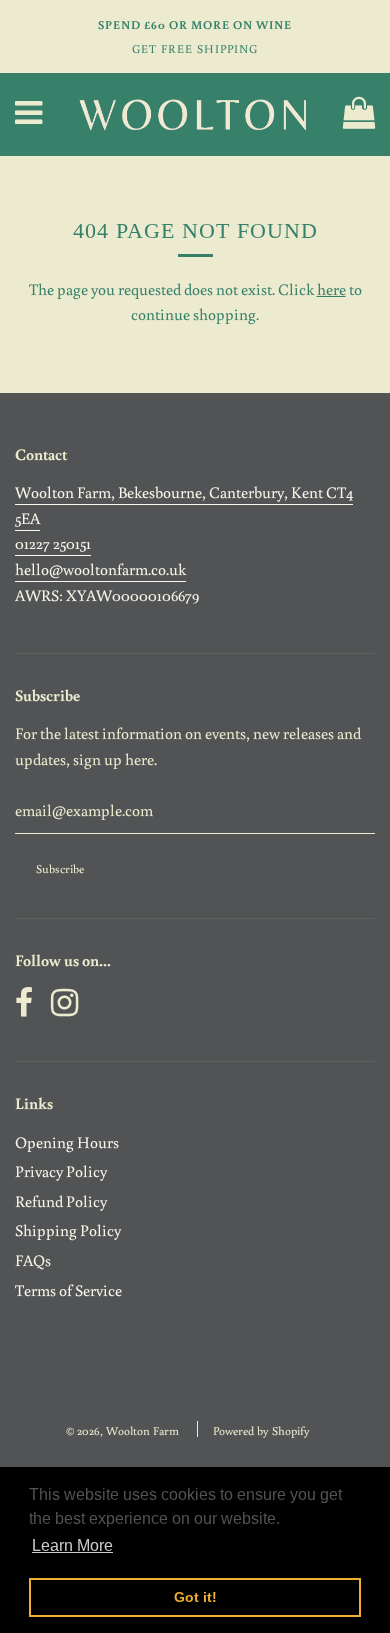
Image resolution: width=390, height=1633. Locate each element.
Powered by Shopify (261, 1430)
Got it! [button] (195, 1597)
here (331, 289)
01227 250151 (53, 543)
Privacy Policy (61, 1171)
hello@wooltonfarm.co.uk (100, 569)
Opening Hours (67, 1142)
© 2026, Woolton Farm (122, 1430)
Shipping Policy (68, 1230)
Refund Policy (61, 1201)
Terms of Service (68, 1290)
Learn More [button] (72, 1545)
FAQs (33, 1260)
